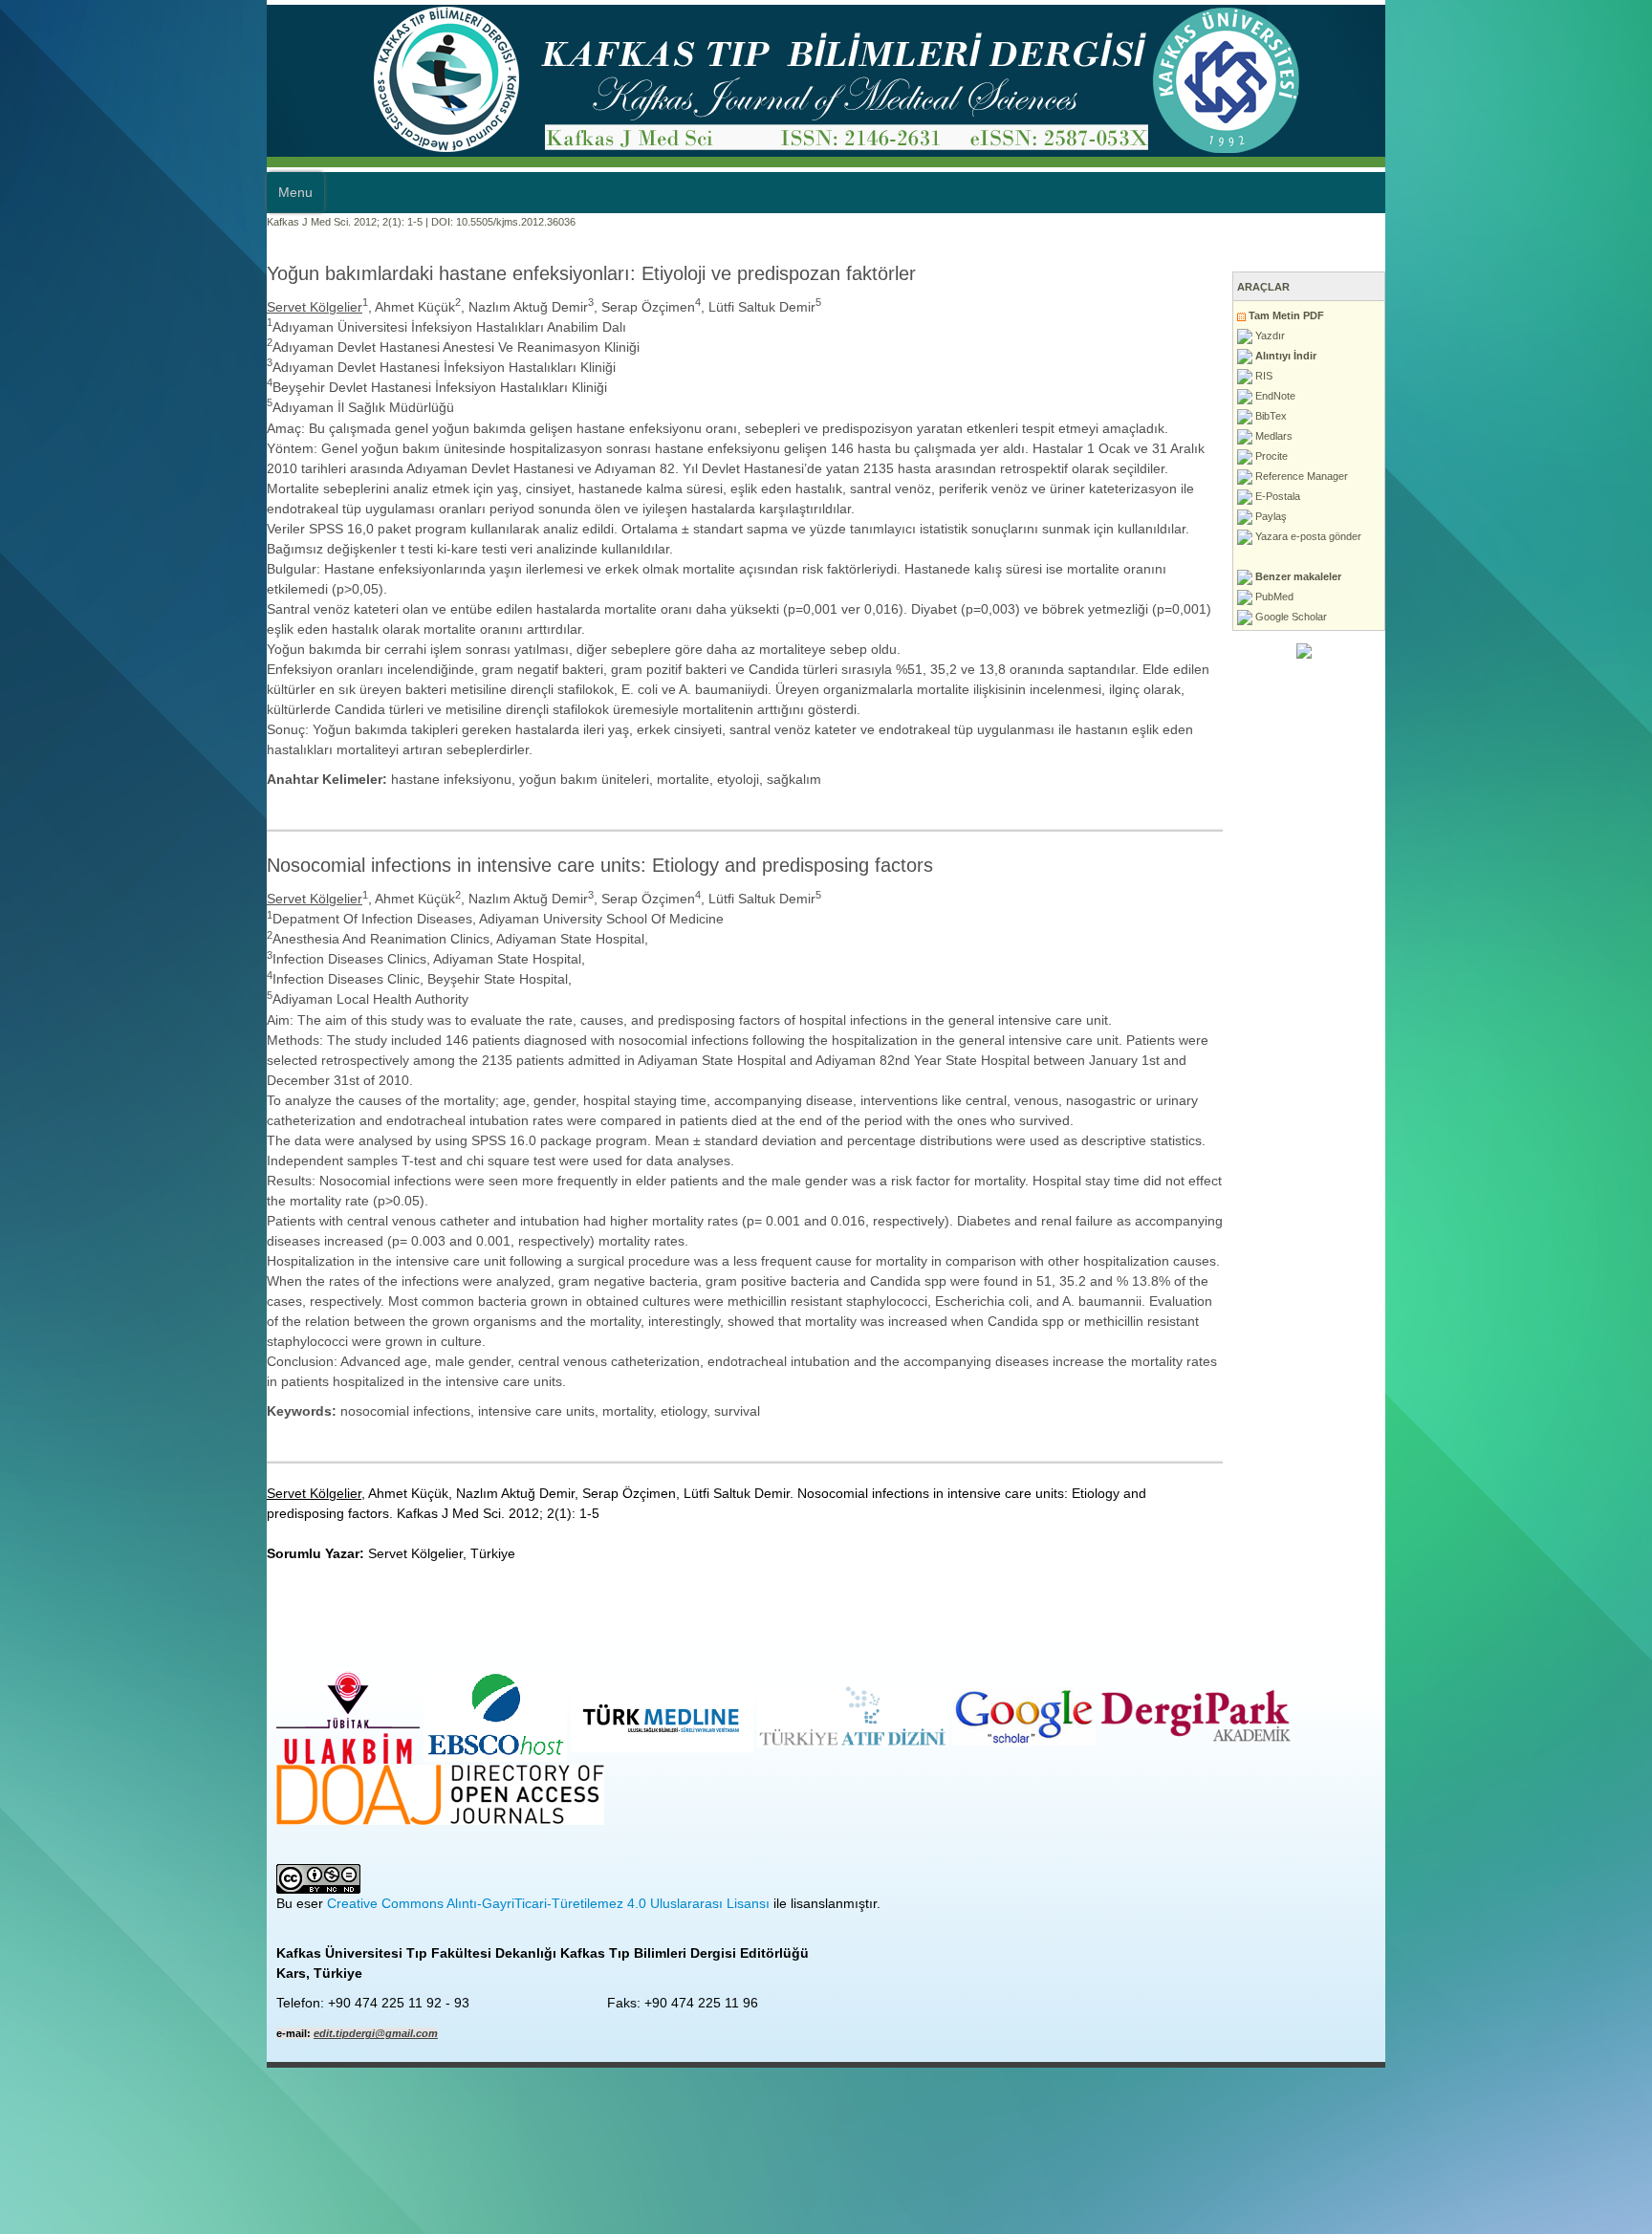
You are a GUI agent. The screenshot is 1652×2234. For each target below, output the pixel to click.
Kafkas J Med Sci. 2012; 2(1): (69, 222)
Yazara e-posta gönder (1574, 536)
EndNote (1541, 396)
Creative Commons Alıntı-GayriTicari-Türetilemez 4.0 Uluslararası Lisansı (282, 1602)
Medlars (1539, 436)
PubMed (1540, 596)
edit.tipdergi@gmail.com (109, 1732)
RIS (1529, 376)
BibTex (1536, 416)
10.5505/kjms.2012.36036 (249, 222)
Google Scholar (1556, 617)
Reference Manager (1567, 476)
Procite (1537, 456)
